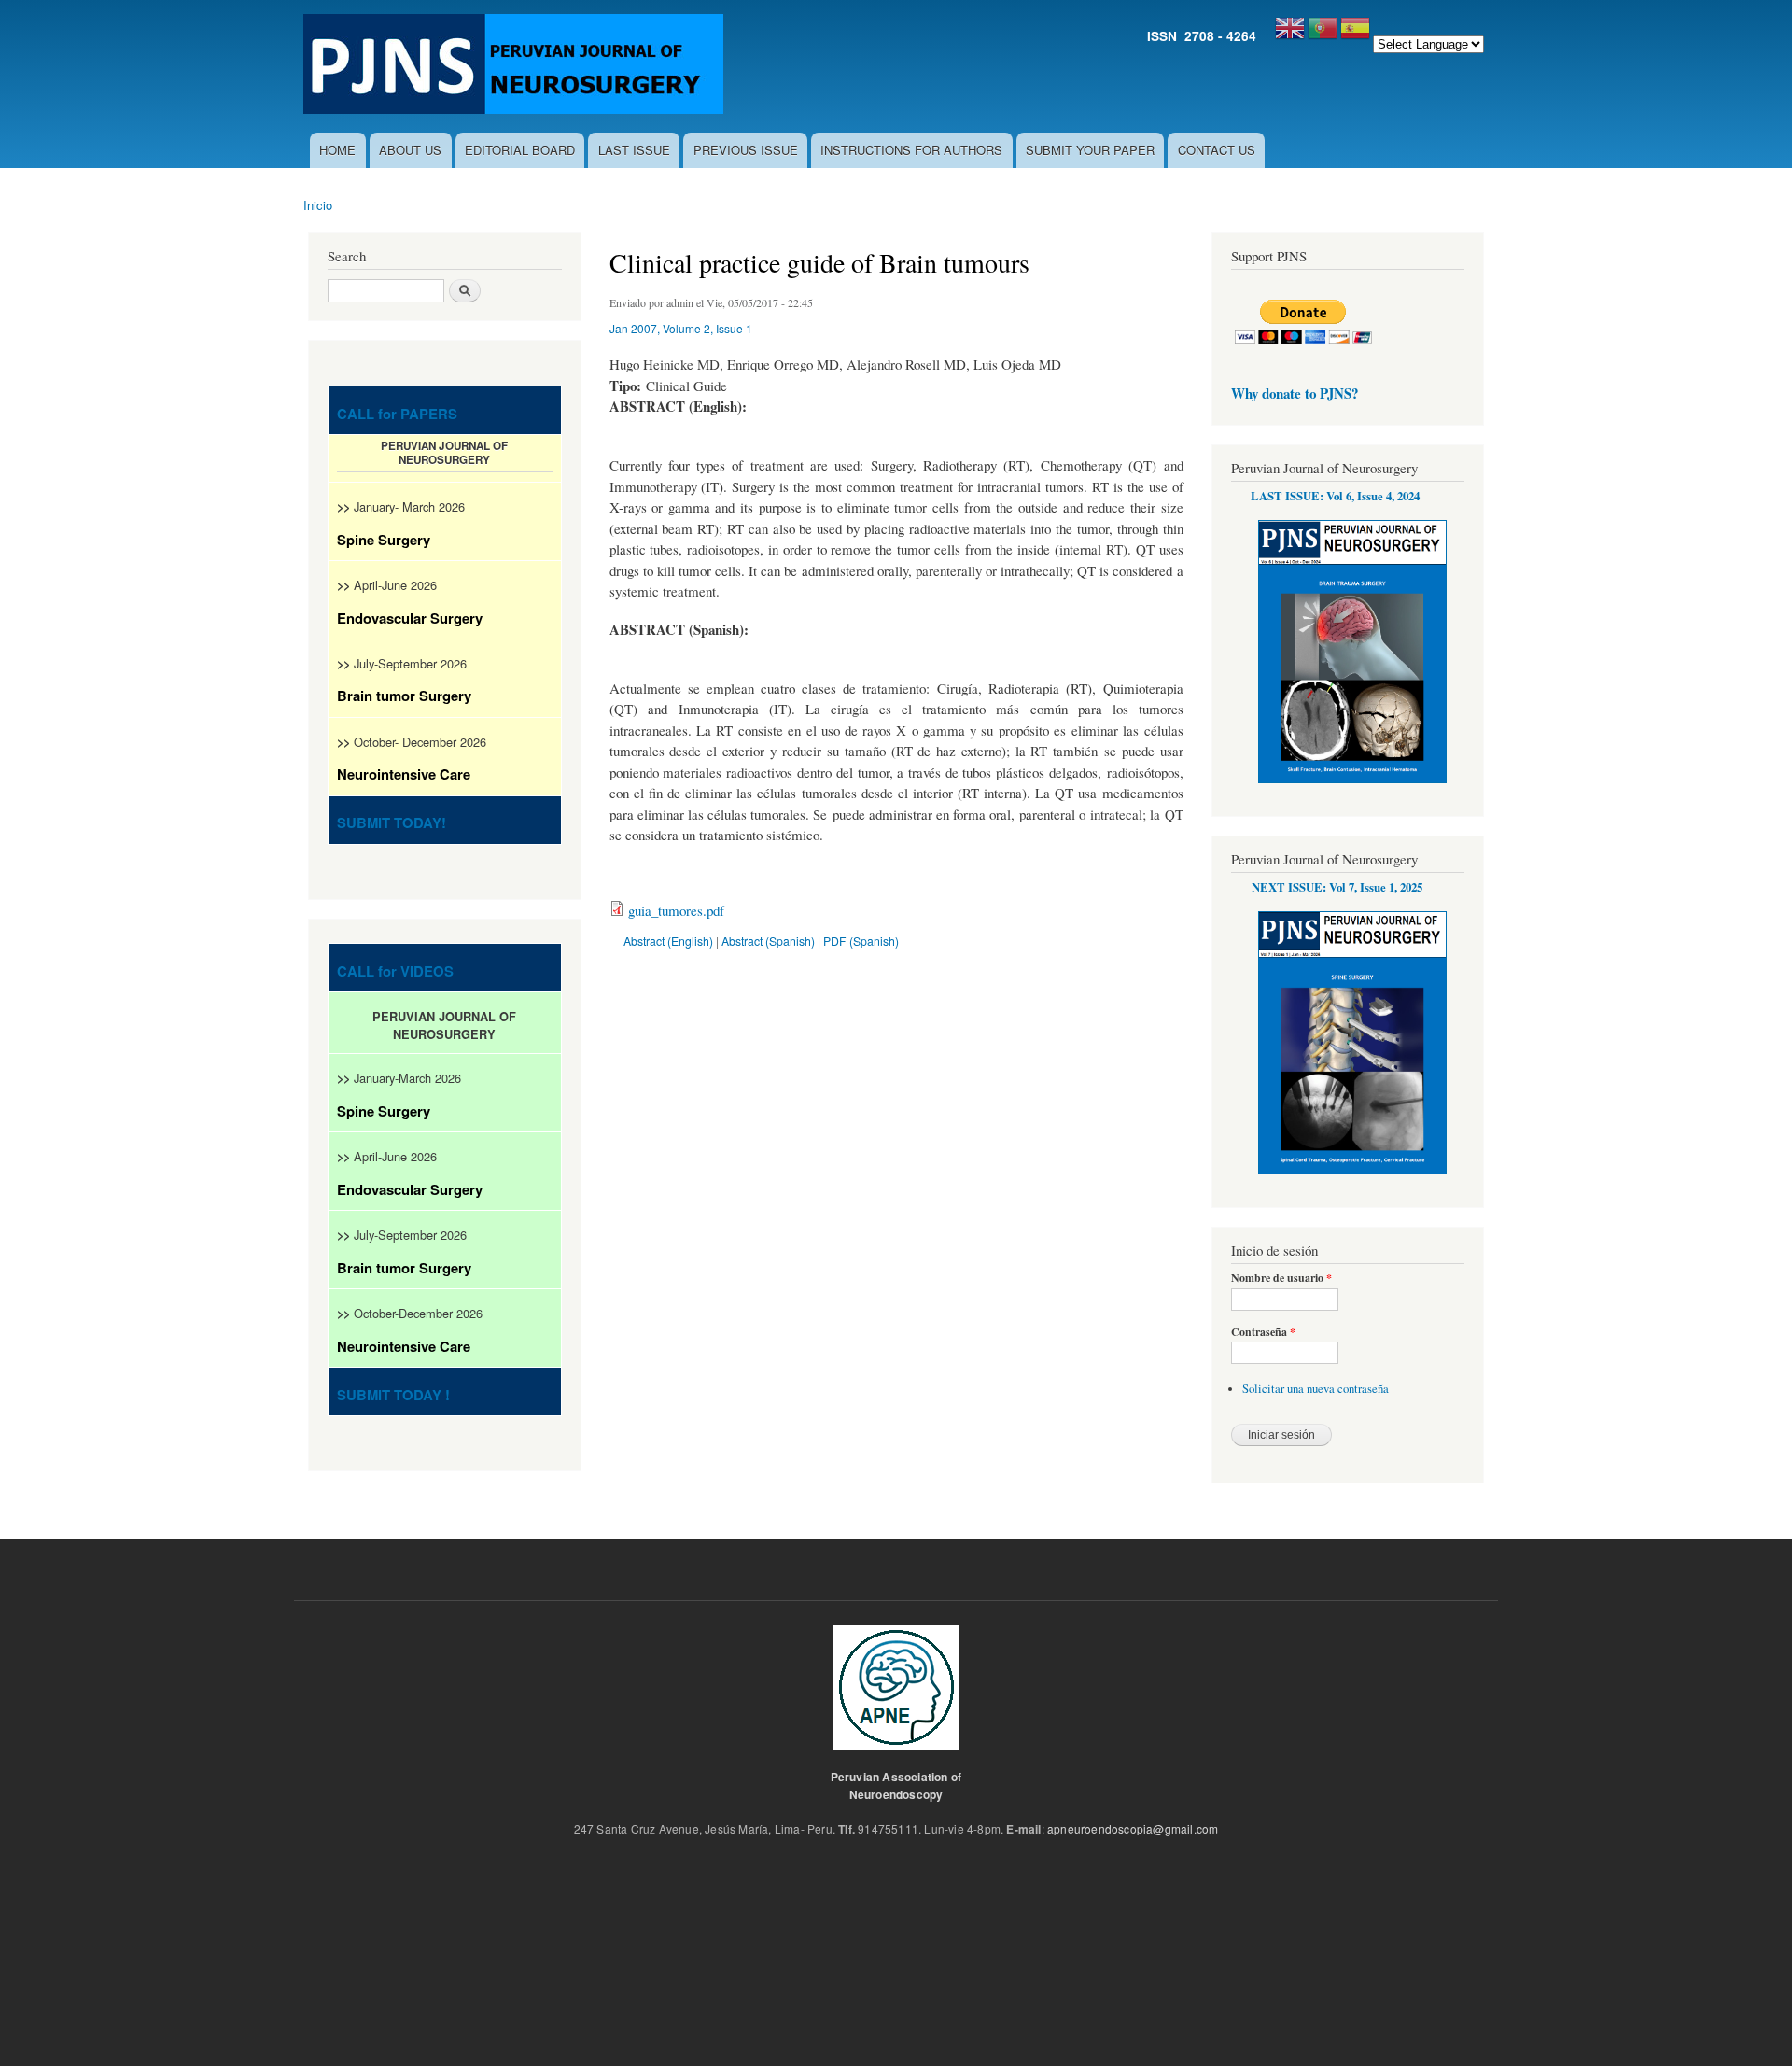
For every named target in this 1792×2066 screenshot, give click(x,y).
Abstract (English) (668, 941)
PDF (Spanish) (861, 941)
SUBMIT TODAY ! (393, 1395)
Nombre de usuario (1281, 1278)
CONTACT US (1217, 150)
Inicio (318, 205)
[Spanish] (1355, 35)
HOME (337, 150)
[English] (1290, 35)
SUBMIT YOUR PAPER (1090, 150)
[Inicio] (516, 66)
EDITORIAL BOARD (520, 150)
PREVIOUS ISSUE (746, 150)
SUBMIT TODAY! (392, 822)
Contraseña (1263, 1332)
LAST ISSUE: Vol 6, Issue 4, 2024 (1335, 496)
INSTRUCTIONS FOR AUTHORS (911, 150)
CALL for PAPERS (397, 414)
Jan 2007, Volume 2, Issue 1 (681, 328)
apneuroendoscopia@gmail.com (1133, 1828)
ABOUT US (410, 150)
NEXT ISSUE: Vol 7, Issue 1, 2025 (1337, 887)
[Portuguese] (1323, 35)
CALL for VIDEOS (395, 971)
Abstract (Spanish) (768, 941)
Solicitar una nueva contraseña (1316, 1389)
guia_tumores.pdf (676, 910)
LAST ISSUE (634, 150)
